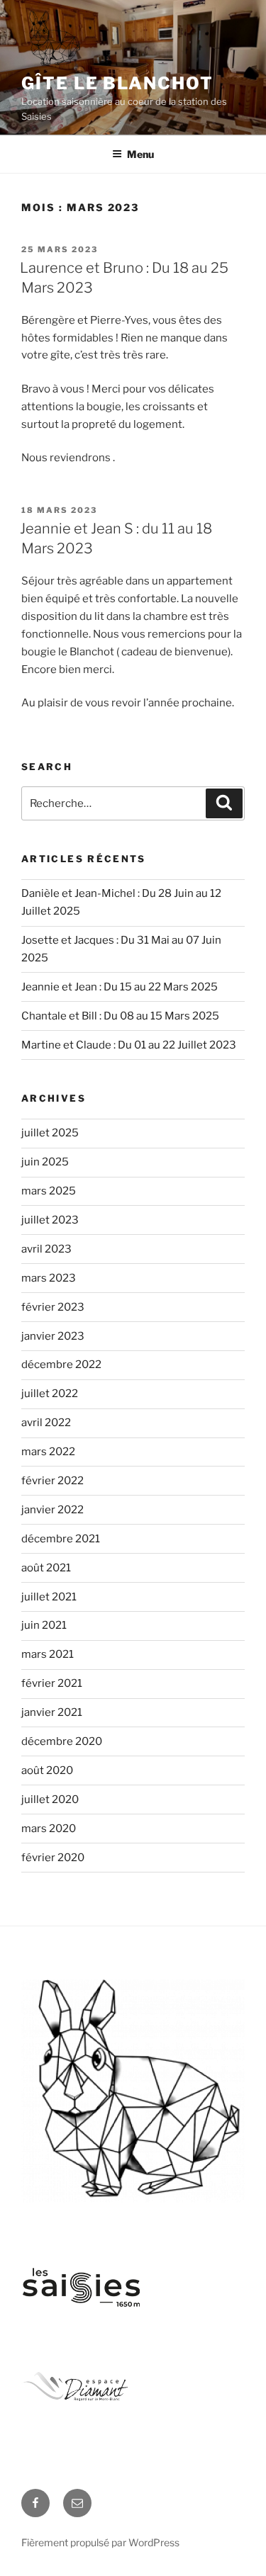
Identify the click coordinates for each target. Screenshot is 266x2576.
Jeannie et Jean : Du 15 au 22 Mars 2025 (120, 987)
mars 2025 (49, 1191)
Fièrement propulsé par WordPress (100, 2542)
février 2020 (53, 1858)
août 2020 (47, 1770)
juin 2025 (45, 1162)
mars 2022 (48, 1452)
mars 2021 (48, 1654)
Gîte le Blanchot (117, 83)
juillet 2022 (50, 1394)
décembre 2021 (61, 1539)
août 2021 (46, 1568)
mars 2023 (49, 1278)
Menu (140, 154)
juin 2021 (44, 1625)
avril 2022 (46, 1423)
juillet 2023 (50, 1220)
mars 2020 (49, 1829)
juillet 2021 (49, 1597)
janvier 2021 (52, 1712)
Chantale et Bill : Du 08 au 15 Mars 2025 (120, 1016)
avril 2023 (46, 1249)
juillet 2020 (50, 1800)
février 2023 (53, 1307)
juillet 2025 (50, 1133)
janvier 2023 (53, 1336)
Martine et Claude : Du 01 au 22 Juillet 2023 (129, 1045)
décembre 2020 (62, 1741)
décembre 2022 (61, 1365)
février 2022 (52, 1481)
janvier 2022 (52, 1510)
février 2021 (52, 1683)
